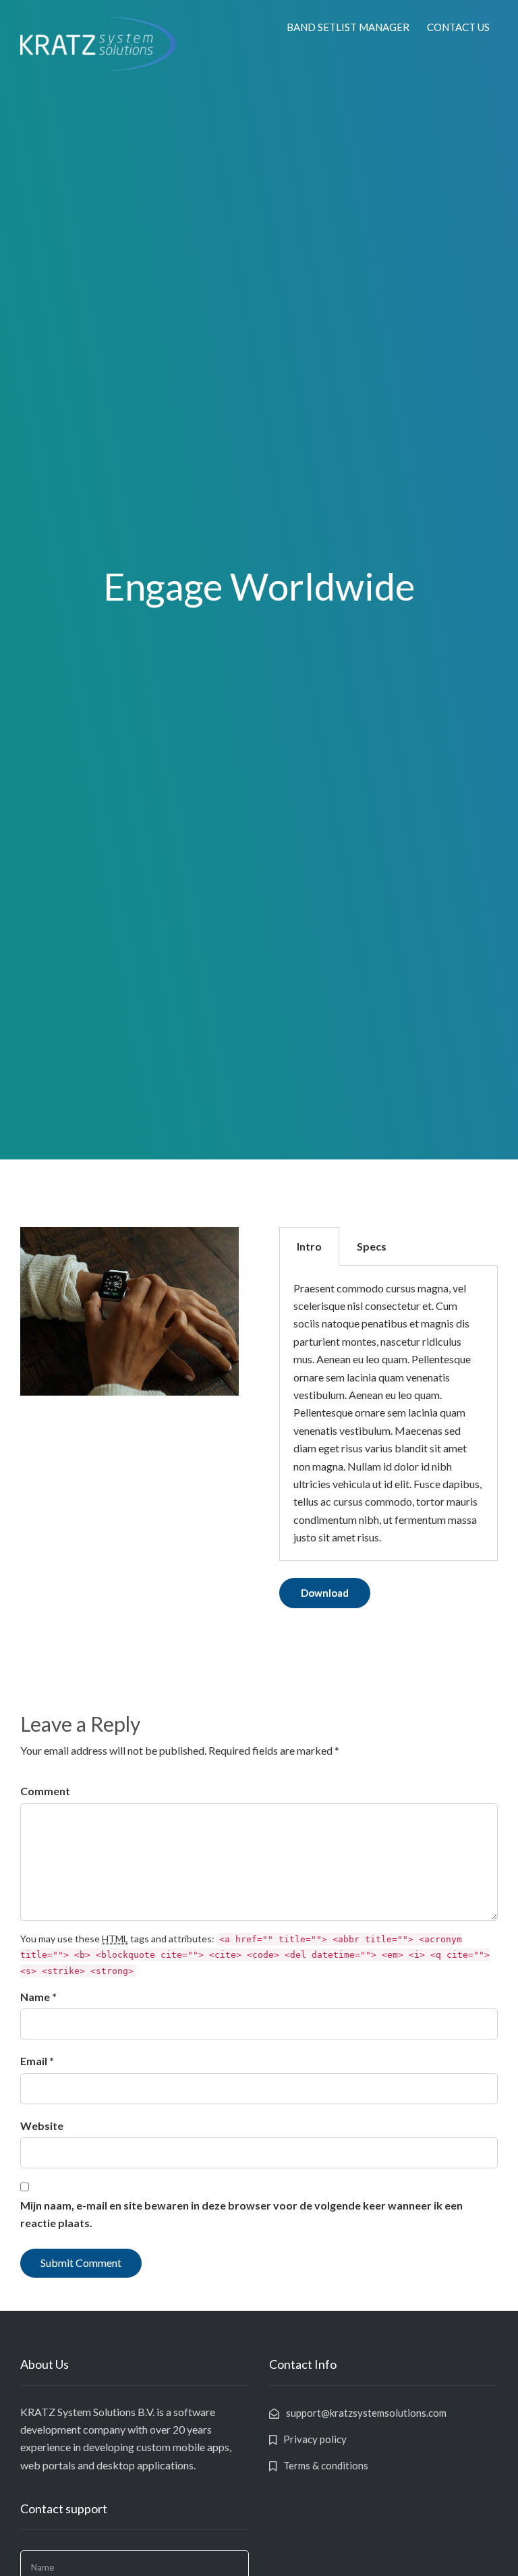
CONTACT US (458, 27)
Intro (309, 1246)
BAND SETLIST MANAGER (348, 27)
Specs (372, 1246)
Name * (38, 1997)
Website (42, 2126)
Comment (45, 1791)
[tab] (309, 1246)
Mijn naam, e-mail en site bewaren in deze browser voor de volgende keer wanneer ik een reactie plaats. (241, 2214)
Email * (37, 2061)
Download (325, 1593)
